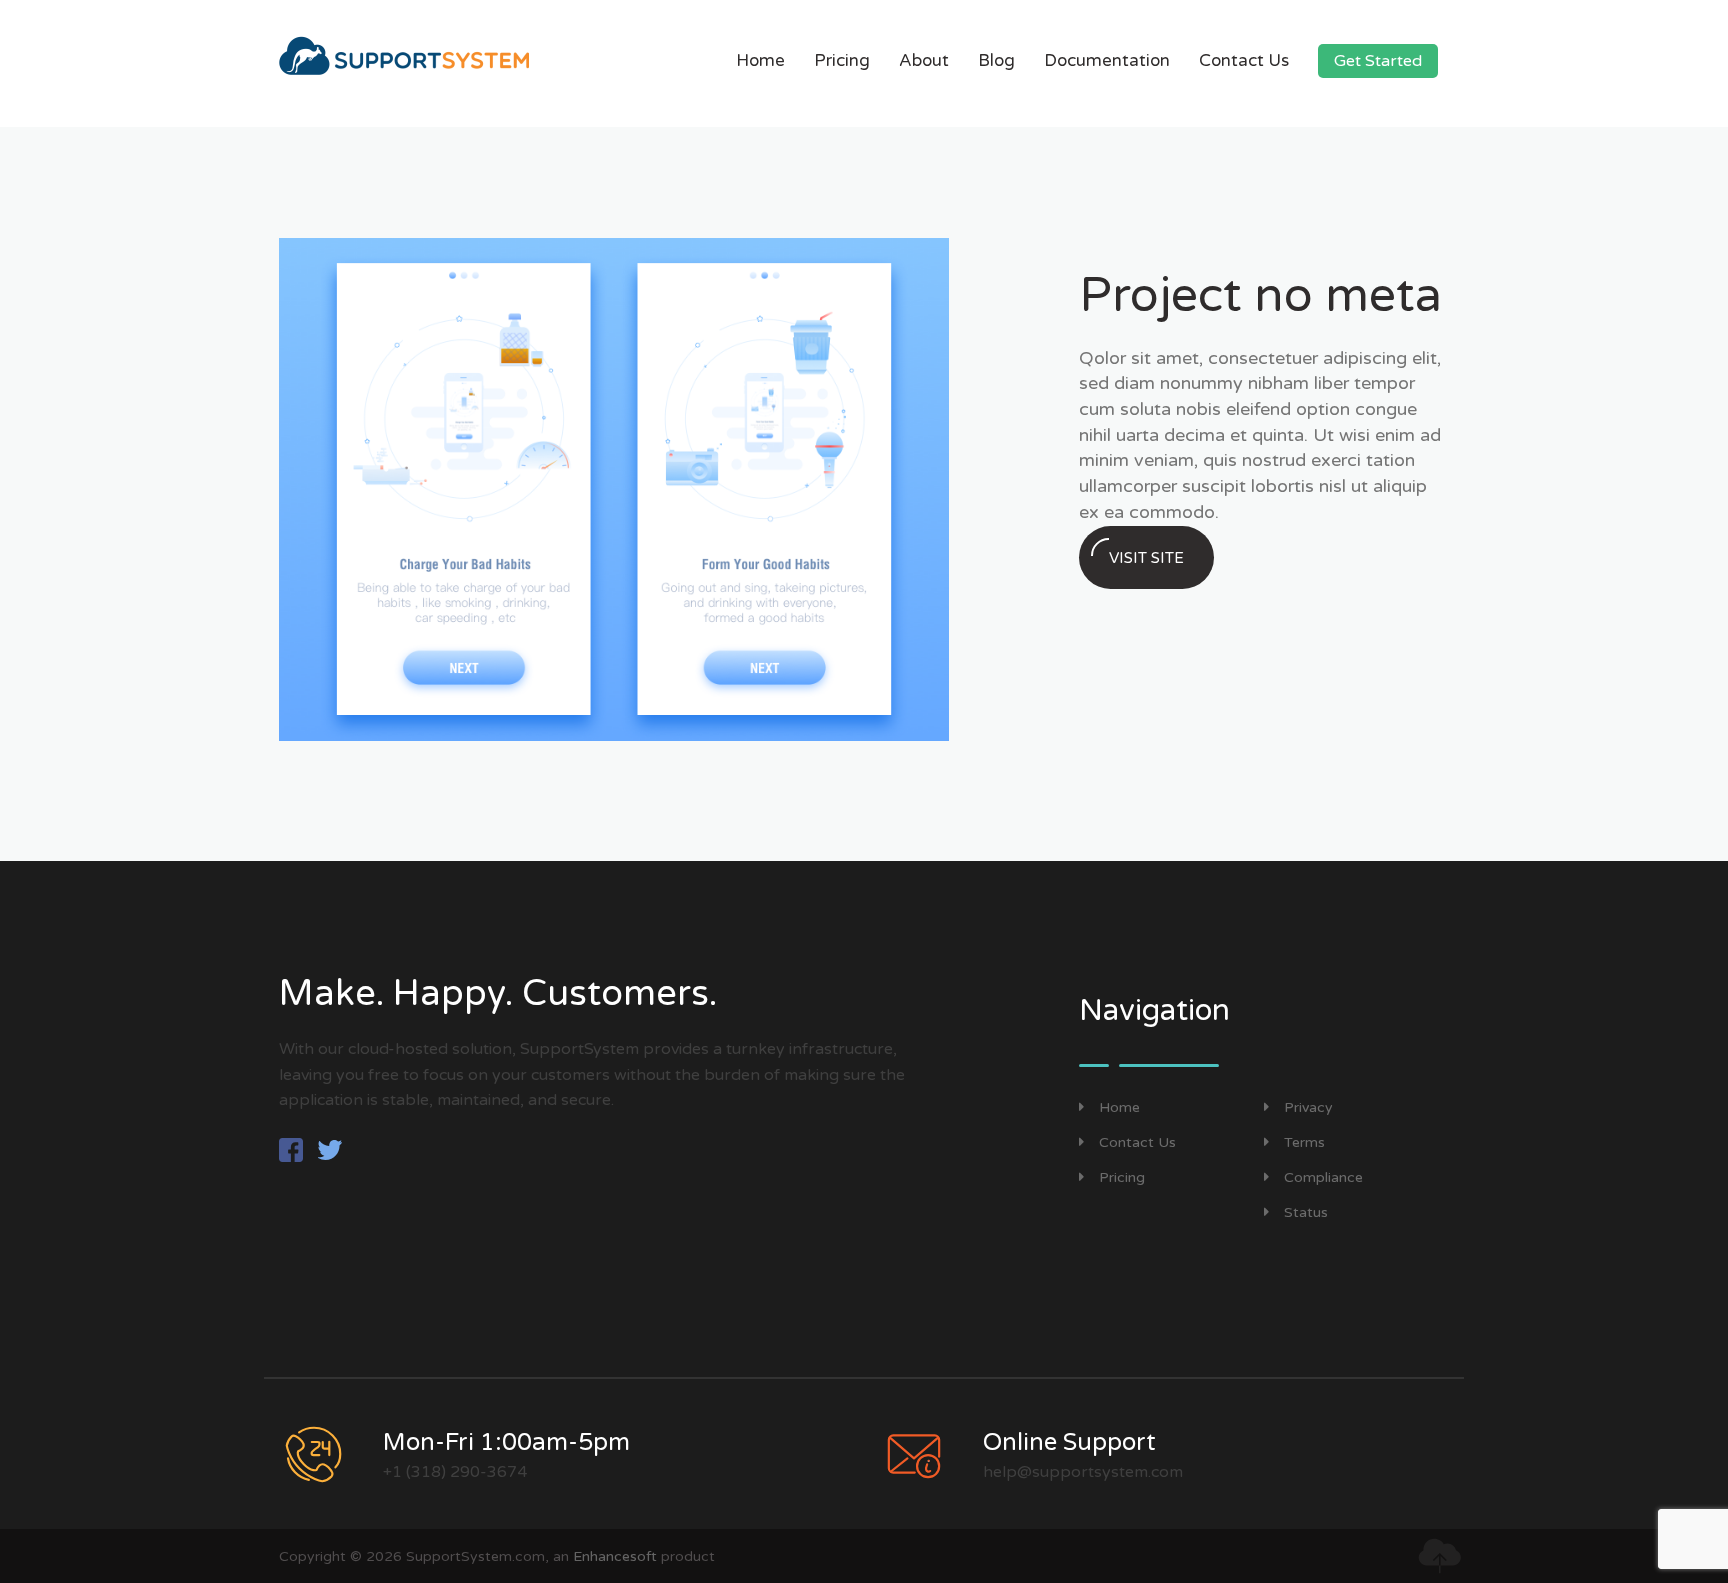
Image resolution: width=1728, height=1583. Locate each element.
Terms (1304, 1142)
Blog (996, 60)
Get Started (1378, 61)
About (924, 60)
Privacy (1308, 1107)
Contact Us (1244, 60)
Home (760, 60)
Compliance (1323, 1177)
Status (1306, 1212)
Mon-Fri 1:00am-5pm (506, 1442)
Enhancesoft (615, 1556)
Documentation (1107, 60)
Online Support (1069, 1442)
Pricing (842, 60)
